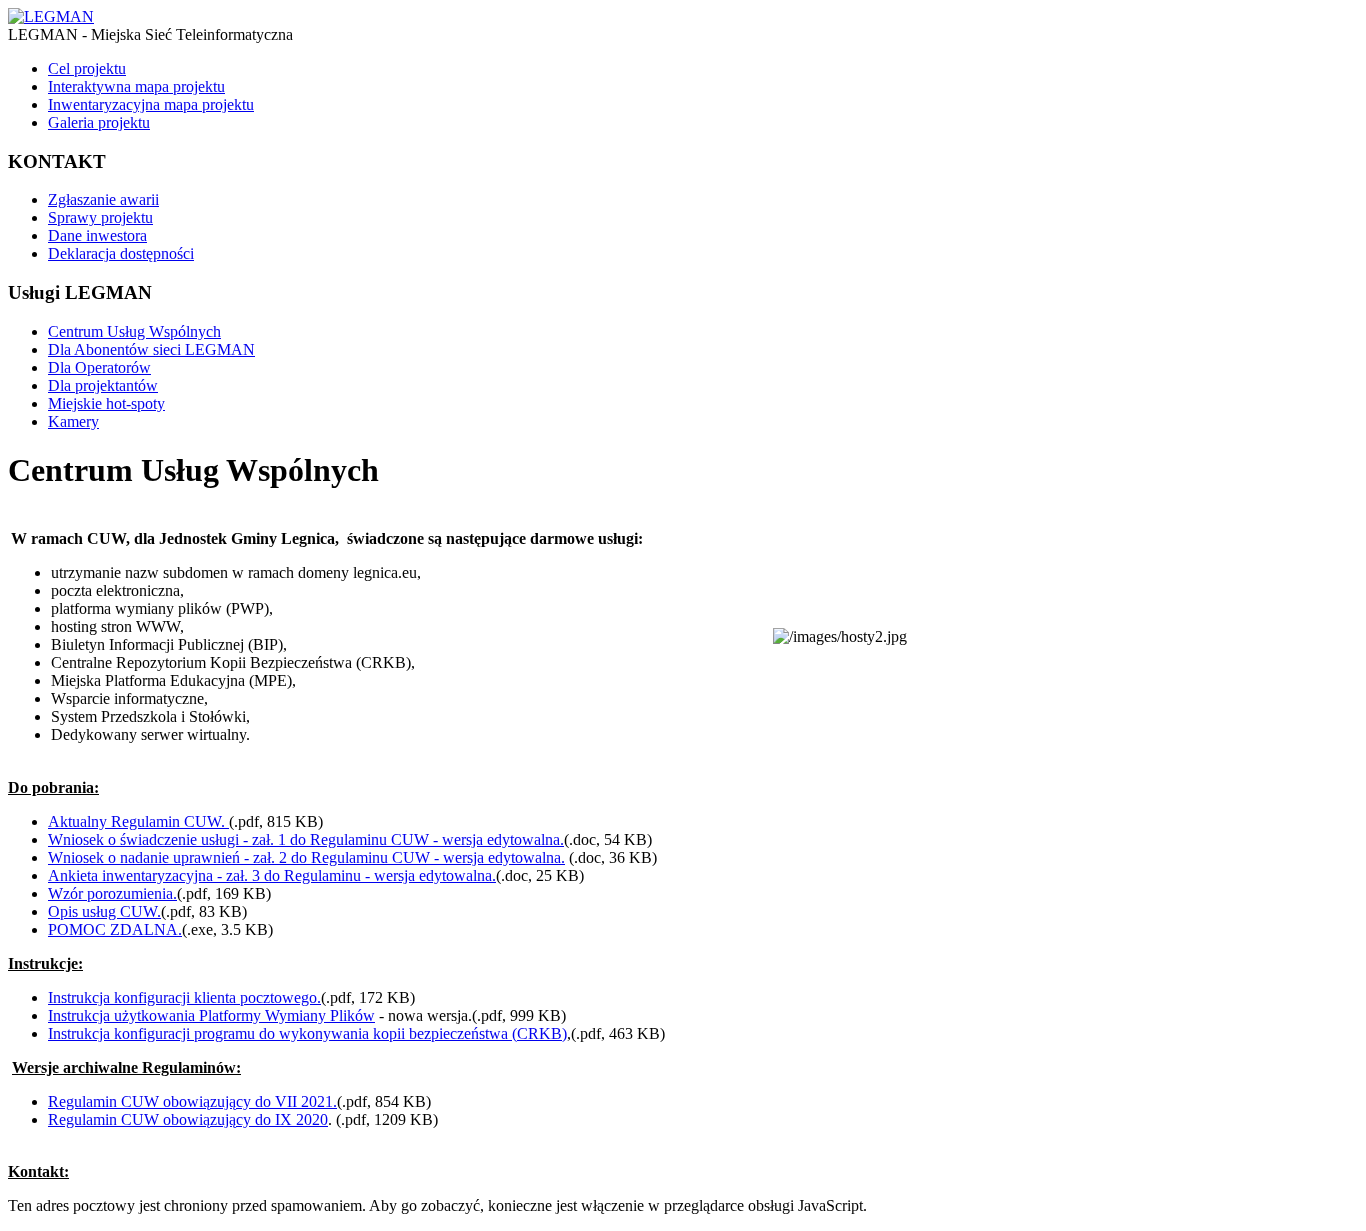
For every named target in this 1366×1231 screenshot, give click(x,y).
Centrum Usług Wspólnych (134, 331)
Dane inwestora (97, 235)
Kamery (73, 421)
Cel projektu (87, 68)
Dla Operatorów (99, 367)
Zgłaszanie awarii (103, 199)
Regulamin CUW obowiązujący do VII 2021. (192, 1101)
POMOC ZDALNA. (115, 929)
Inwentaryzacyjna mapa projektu (151, 104)
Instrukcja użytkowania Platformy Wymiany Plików (211, 1015)
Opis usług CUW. (104, 911)
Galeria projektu (99, 122)
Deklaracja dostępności (121, 253)
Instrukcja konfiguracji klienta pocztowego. (184, 997)
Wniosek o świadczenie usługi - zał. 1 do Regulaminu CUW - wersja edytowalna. (306, 839)
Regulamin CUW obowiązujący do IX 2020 (188, 1119)
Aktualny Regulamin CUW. (138, 821)
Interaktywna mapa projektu (136, 86)
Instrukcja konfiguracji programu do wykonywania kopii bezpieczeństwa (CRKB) (307, 1033)
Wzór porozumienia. (112, 893)
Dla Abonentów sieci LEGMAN (151, 349)
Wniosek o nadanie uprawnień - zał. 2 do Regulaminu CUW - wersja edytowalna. (306, 857)
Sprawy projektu (100, 217)
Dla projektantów (103, 385)
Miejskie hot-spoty (106, 403)
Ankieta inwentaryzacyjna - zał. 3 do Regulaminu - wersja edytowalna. (272, 875)
